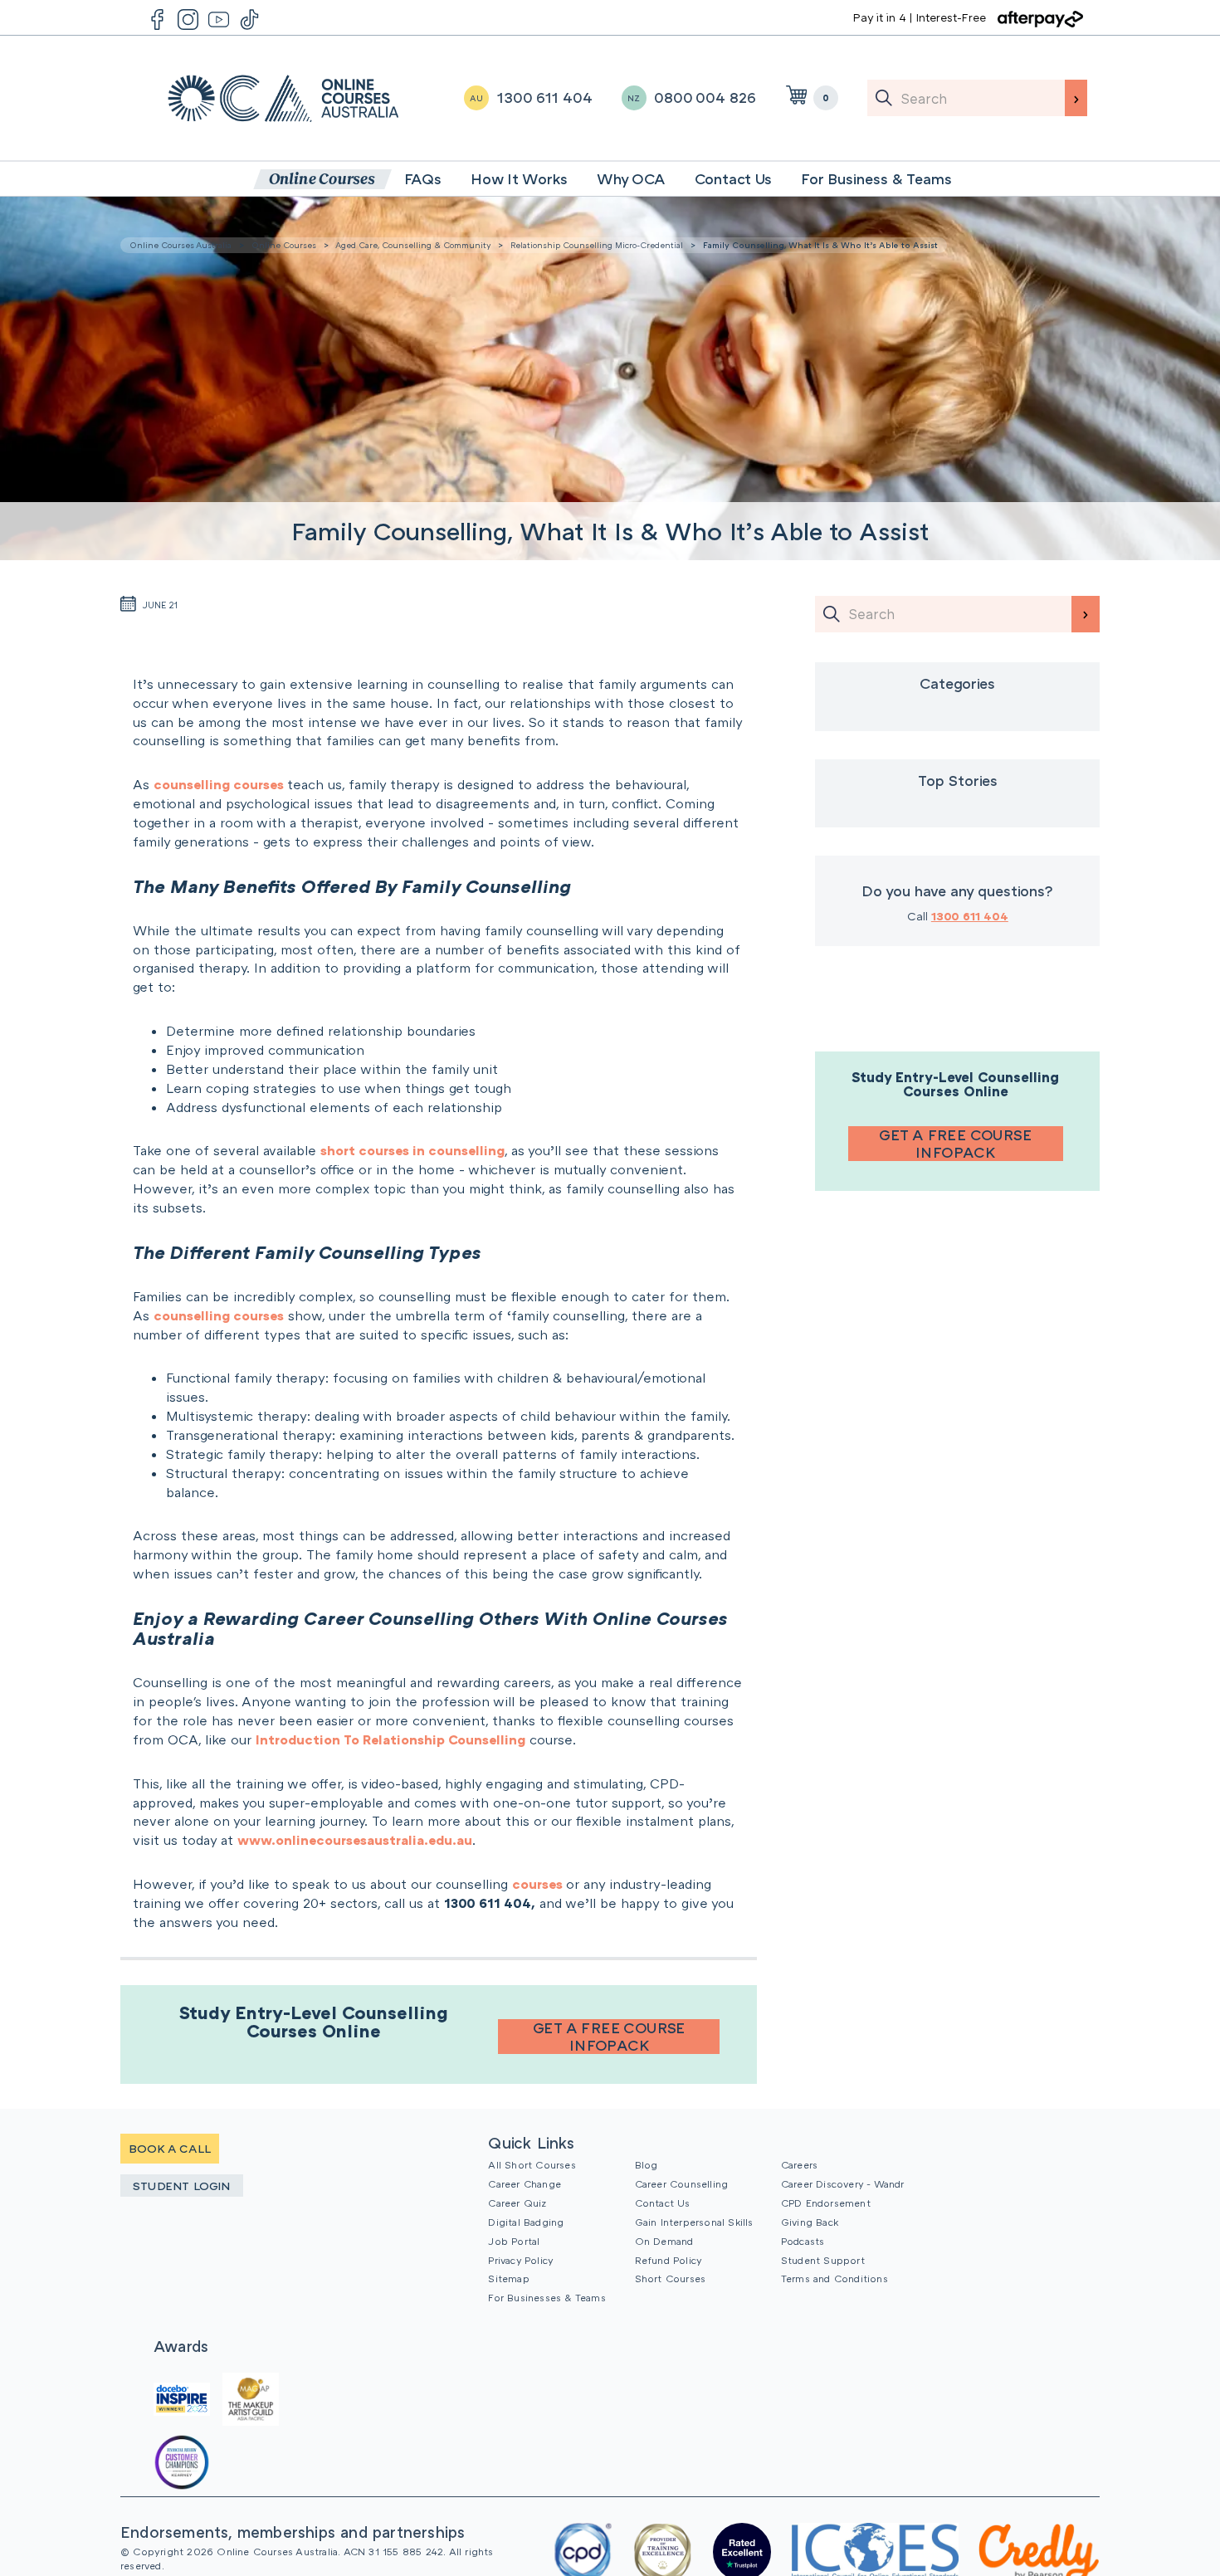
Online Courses (284, 245)
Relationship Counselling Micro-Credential (597, 245)
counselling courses (220, 784)
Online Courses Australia (283, 98)
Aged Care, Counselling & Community (413, 245)
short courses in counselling (412, 1150)
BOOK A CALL (170, 2148)
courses (539, 1884)
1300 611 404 (970, 916)
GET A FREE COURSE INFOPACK (609, 2037)
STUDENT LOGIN (182, 2186)
